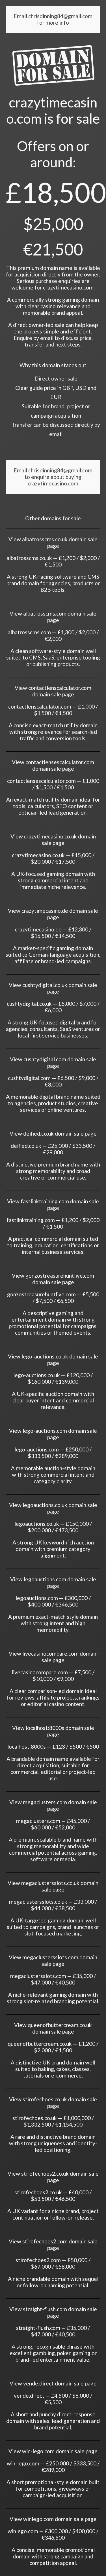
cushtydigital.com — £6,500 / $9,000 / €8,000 (53, 1081)
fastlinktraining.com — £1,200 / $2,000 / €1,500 (53, 1223)
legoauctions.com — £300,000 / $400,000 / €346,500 (53, 1601)
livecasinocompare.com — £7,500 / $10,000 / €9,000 (53, 1675)
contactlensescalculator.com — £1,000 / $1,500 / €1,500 (53, 784)
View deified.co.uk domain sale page (53, 1133)
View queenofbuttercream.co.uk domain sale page (53, 2028)
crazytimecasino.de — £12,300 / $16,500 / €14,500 (53, 933)
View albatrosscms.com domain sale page (53, 617)
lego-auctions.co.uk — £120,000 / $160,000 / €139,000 (53, 1378)
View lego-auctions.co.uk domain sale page (53, 1360)
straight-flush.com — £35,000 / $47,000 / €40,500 (53, 2331)
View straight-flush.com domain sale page (53, 2312)
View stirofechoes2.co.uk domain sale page (53, 2177)
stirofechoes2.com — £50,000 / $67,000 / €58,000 (53, 2263)
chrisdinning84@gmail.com (60, 16)
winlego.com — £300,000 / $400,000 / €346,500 (53, 2534)
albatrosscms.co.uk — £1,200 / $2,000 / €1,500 (53, 561)
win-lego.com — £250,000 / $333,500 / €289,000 (53, 2467)
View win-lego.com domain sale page (53, 2451)
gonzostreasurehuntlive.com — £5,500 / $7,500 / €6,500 (53, 1297)
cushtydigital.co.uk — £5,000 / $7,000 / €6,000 (53, 1007)
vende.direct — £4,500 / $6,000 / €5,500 (53, 2399)
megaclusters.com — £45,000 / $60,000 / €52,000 (53, 1824)
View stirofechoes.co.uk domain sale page (53, 2102)
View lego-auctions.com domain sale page (53, 1434)
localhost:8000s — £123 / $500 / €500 (53, 1746)
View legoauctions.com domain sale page (53, 1582)
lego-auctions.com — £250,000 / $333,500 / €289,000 (53, 1453)
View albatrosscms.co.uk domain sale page (53, 542)
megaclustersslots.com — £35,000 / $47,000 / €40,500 (53, 1979)
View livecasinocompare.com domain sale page (53, 1657)
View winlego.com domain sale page (53, 2519)
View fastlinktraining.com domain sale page (53, 1204)
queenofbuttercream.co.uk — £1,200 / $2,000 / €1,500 (53, 2047)
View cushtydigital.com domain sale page (53, 1062)
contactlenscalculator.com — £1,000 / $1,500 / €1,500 (53, 710)
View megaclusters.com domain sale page (53, 1805)
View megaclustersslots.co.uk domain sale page (53, 1886)
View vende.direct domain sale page (53, 2383)
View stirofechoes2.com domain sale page (53, 2245)
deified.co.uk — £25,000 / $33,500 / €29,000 (53, 1149)
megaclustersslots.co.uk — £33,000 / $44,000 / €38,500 (53, 1905)
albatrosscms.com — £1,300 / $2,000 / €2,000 (53, 635)
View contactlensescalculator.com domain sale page (53, 765)
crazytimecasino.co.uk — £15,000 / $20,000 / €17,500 (53, 858)
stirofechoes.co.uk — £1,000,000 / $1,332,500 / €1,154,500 (53, 2121)
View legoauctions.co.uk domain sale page (53, 1508)
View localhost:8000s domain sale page (53, 1731)
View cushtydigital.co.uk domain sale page (53, 988)
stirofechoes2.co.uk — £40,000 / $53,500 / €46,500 (53, 2195)
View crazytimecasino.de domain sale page (53, 914)
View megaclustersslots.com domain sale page (53, 1960)
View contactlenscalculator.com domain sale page (53, 691)
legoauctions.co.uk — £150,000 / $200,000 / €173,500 (53, 1527)
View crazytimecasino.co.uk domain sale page (53, 840)
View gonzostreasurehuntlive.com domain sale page (53, 1279)
